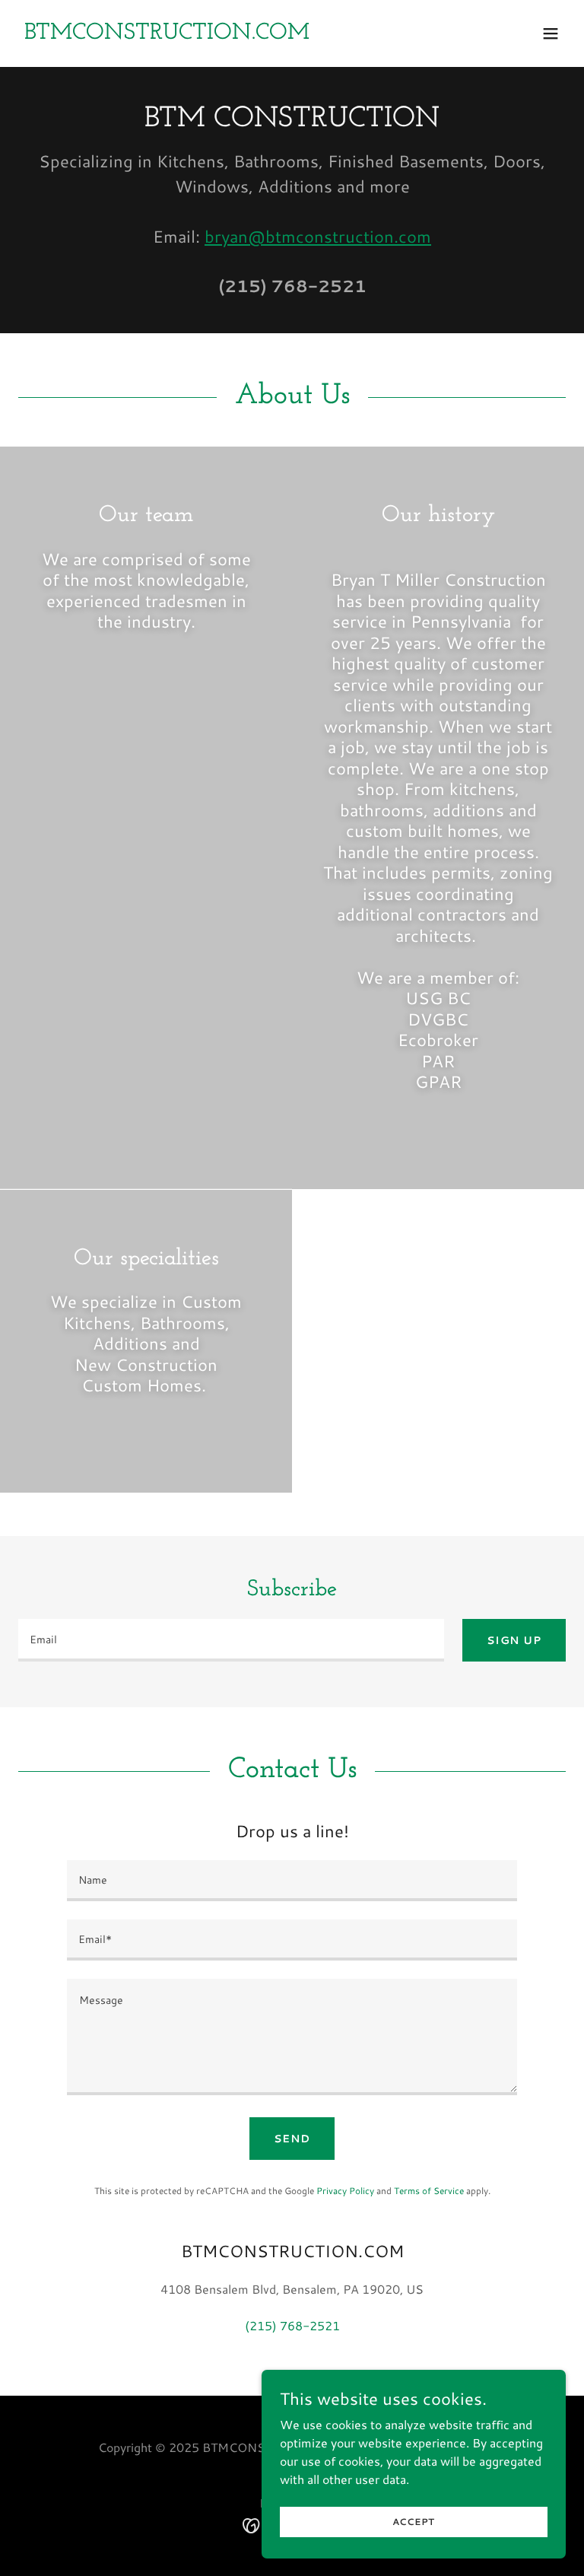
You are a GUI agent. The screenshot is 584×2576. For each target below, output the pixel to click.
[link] (167, 34)
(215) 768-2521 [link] (292, 286)
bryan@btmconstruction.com (318, 236)
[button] (551, 33)
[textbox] (231, 1640)
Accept (414, 2522)
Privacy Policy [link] (345, 2191)
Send (292, 2139)
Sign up (514, 1640)
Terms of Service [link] (429, 2191)
